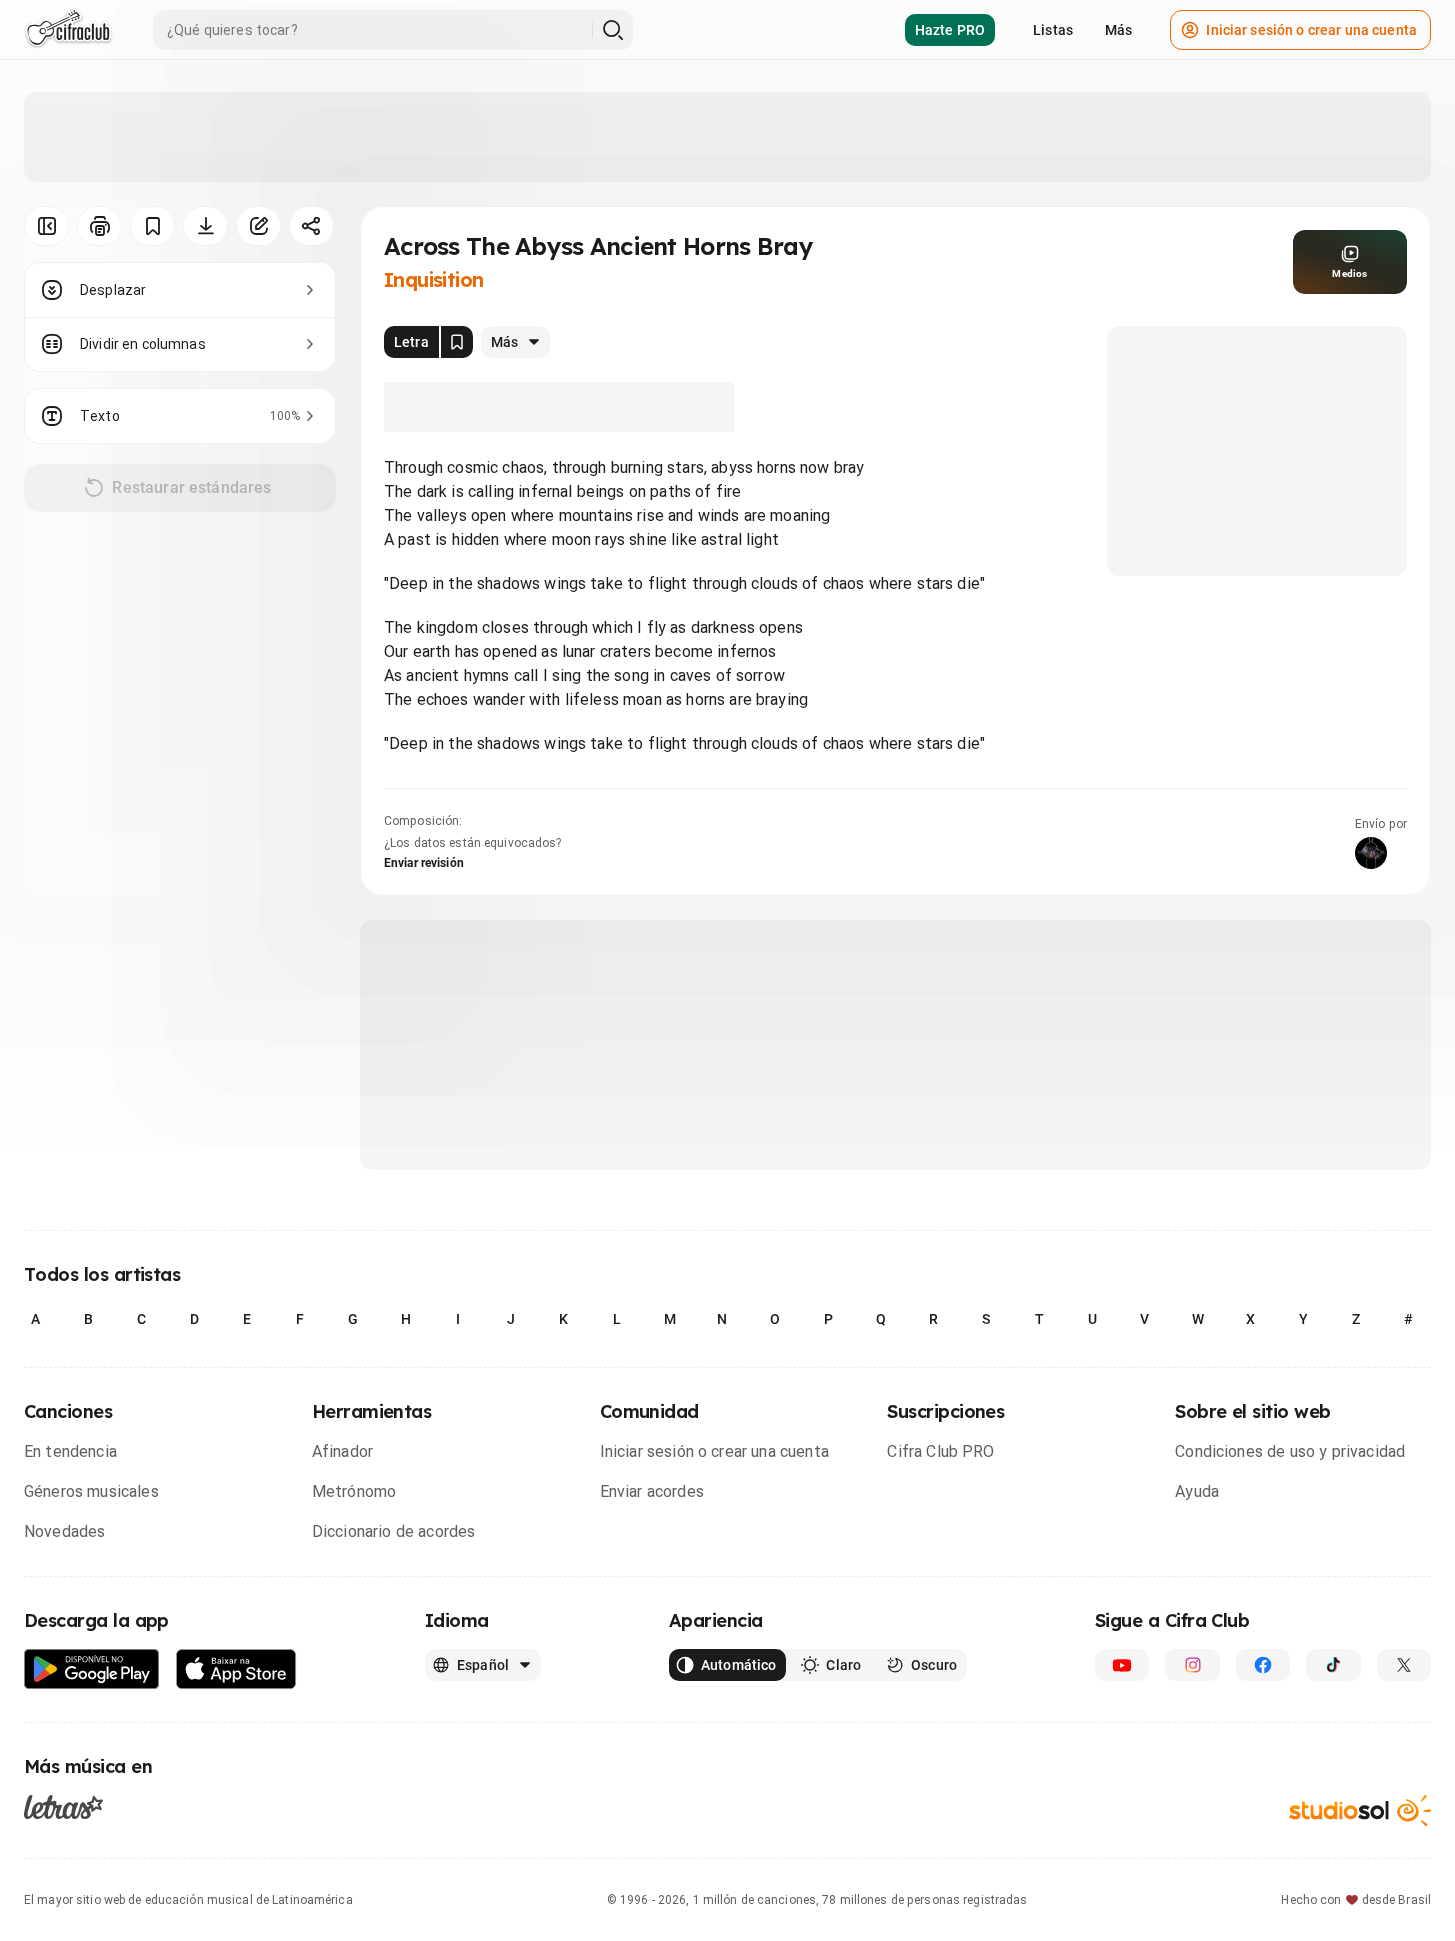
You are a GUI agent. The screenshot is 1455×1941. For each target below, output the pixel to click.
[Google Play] (92, 1669)
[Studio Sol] (1360, 1810)
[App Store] (236, 1669)
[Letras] (63, 1807)
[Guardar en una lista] (152, 226)
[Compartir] (311, 226)
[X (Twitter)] (1404, 1665)
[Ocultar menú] (46, 226)
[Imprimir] (99, 226)
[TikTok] (1333, 1665)
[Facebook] (1263, 1665)
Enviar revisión (424, 863)
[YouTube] (1122, 1665)
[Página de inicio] (68, 30)
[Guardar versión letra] (457, 342)
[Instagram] (1192, 1665)
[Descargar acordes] (205, 226)
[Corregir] (258, 226)
